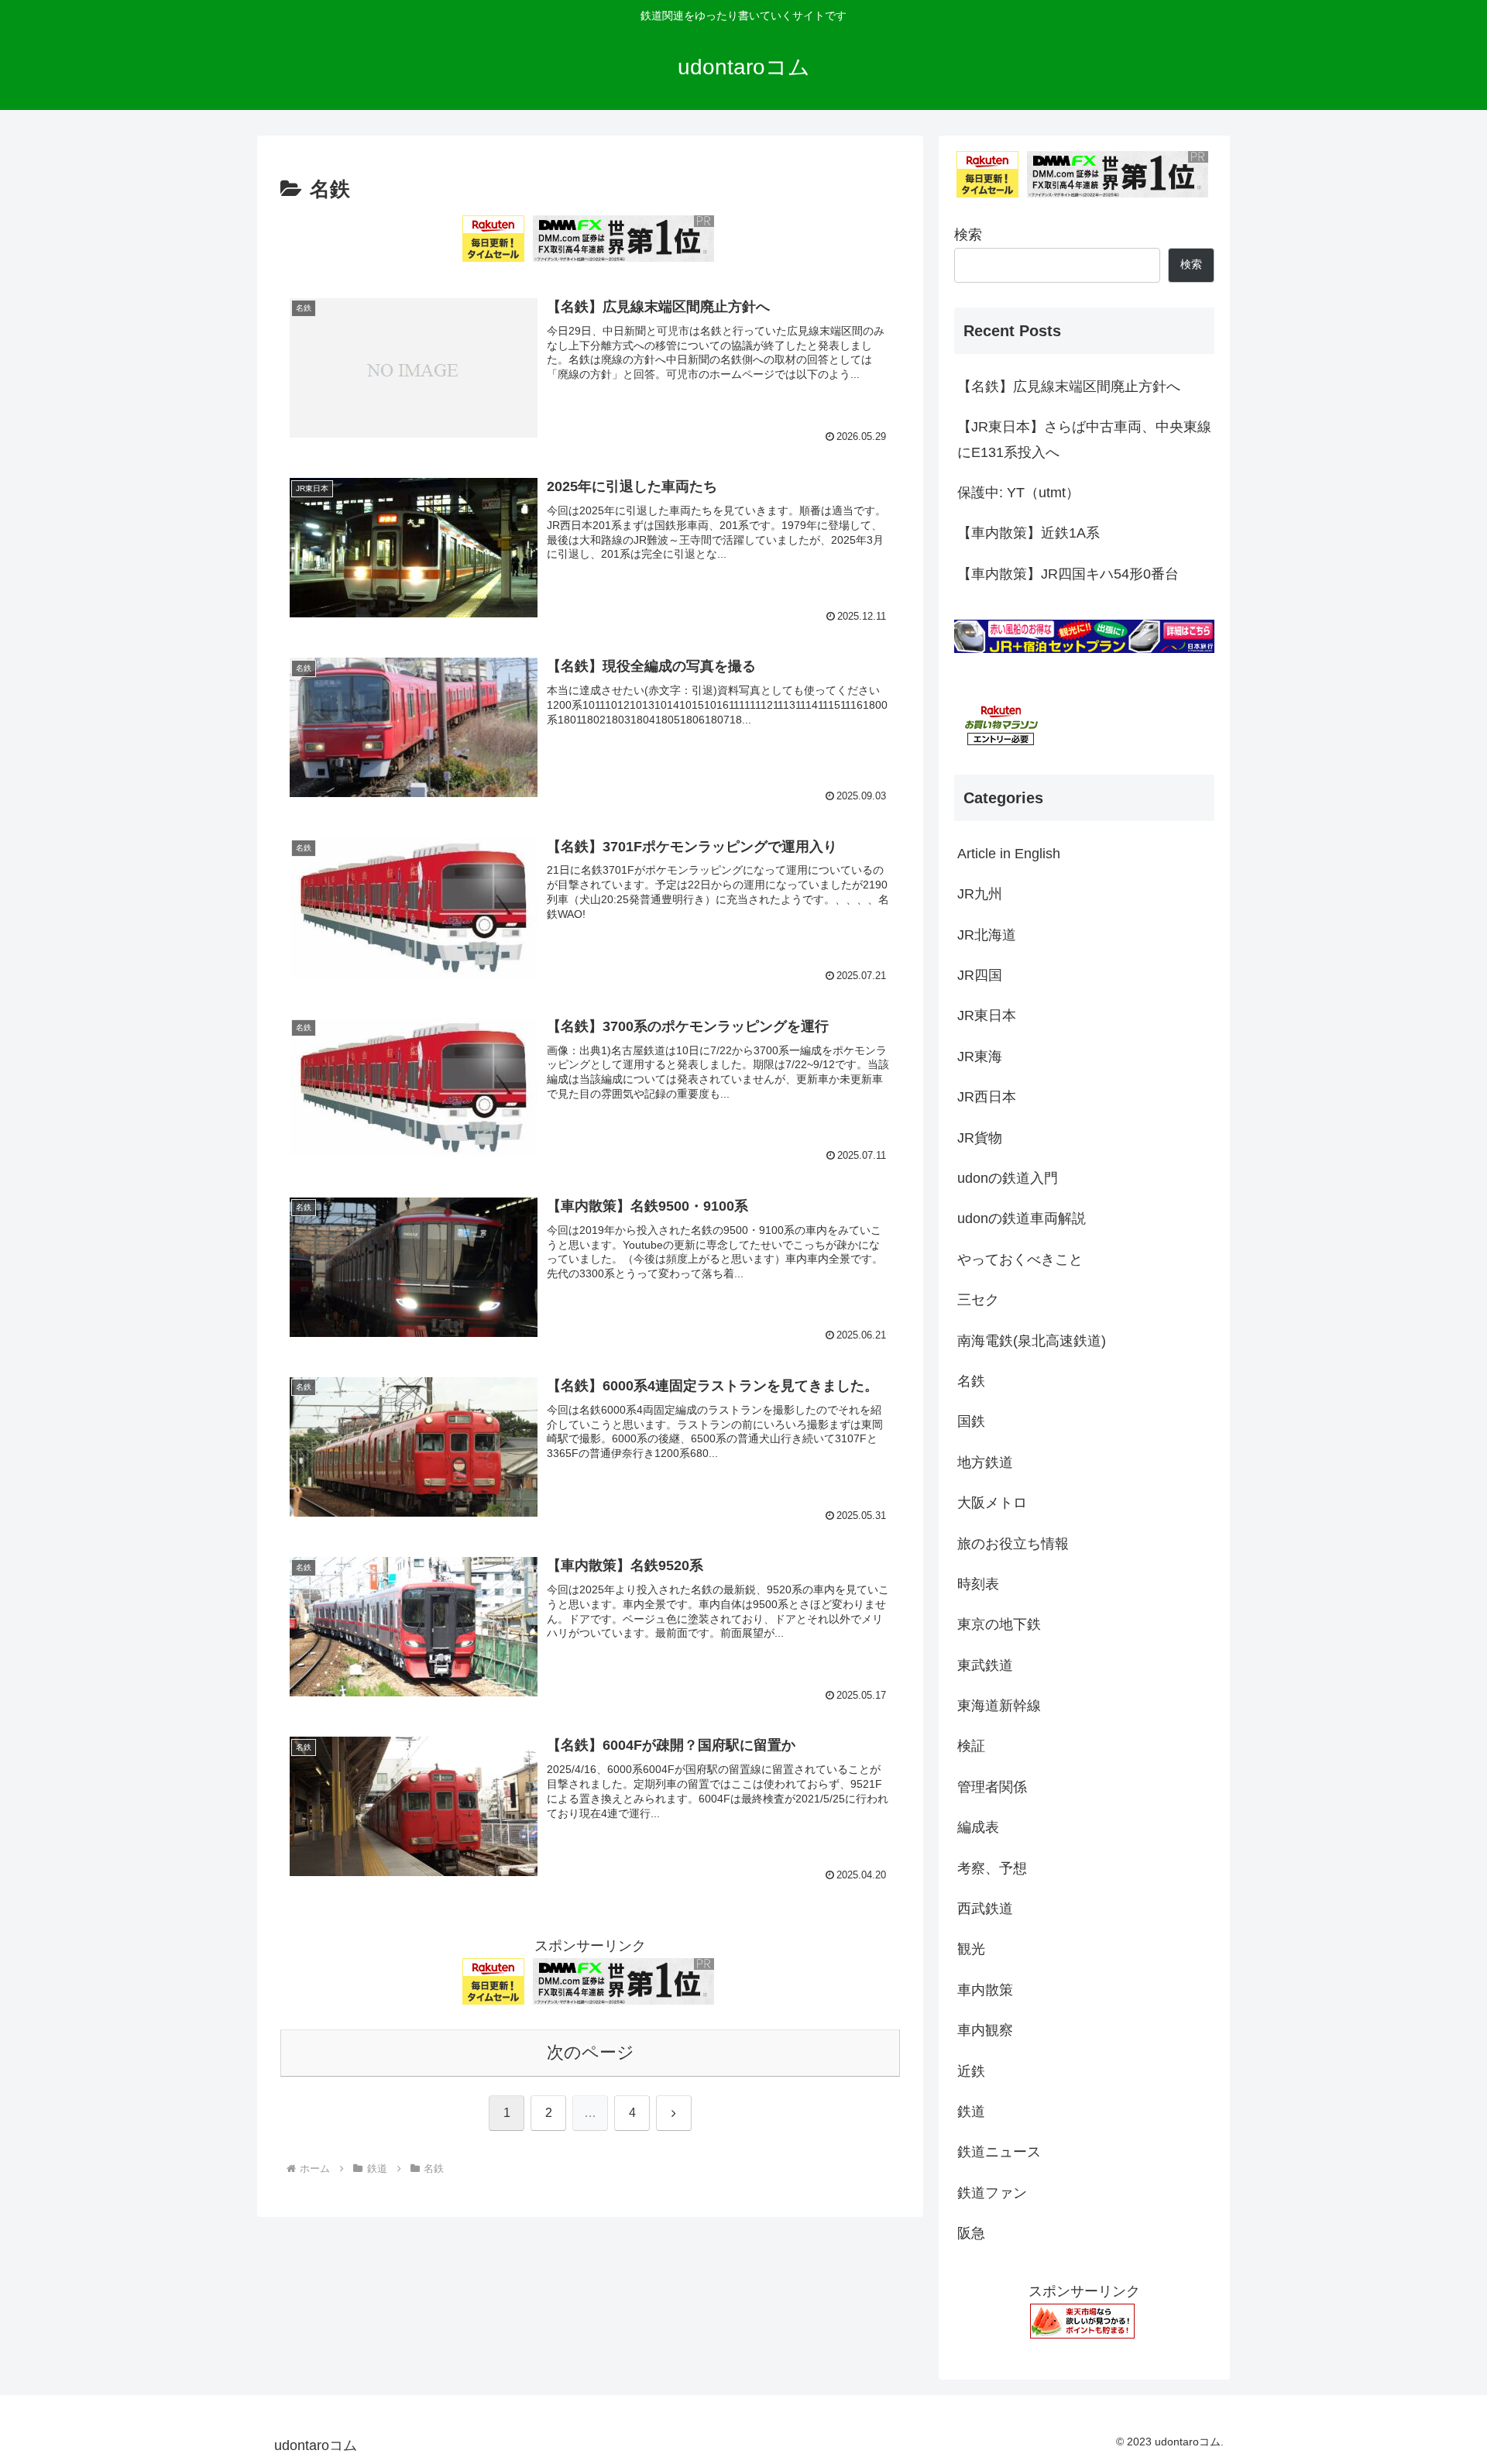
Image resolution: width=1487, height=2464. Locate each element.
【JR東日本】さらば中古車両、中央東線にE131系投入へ (1084, 439)
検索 (968, 235)
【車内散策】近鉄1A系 (1029, 533)
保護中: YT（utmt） (1018, 493)
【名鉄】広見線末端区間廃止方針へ (1069, 387)
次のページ (591, 2052)
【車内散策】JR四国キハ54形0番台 (1068, 574)
